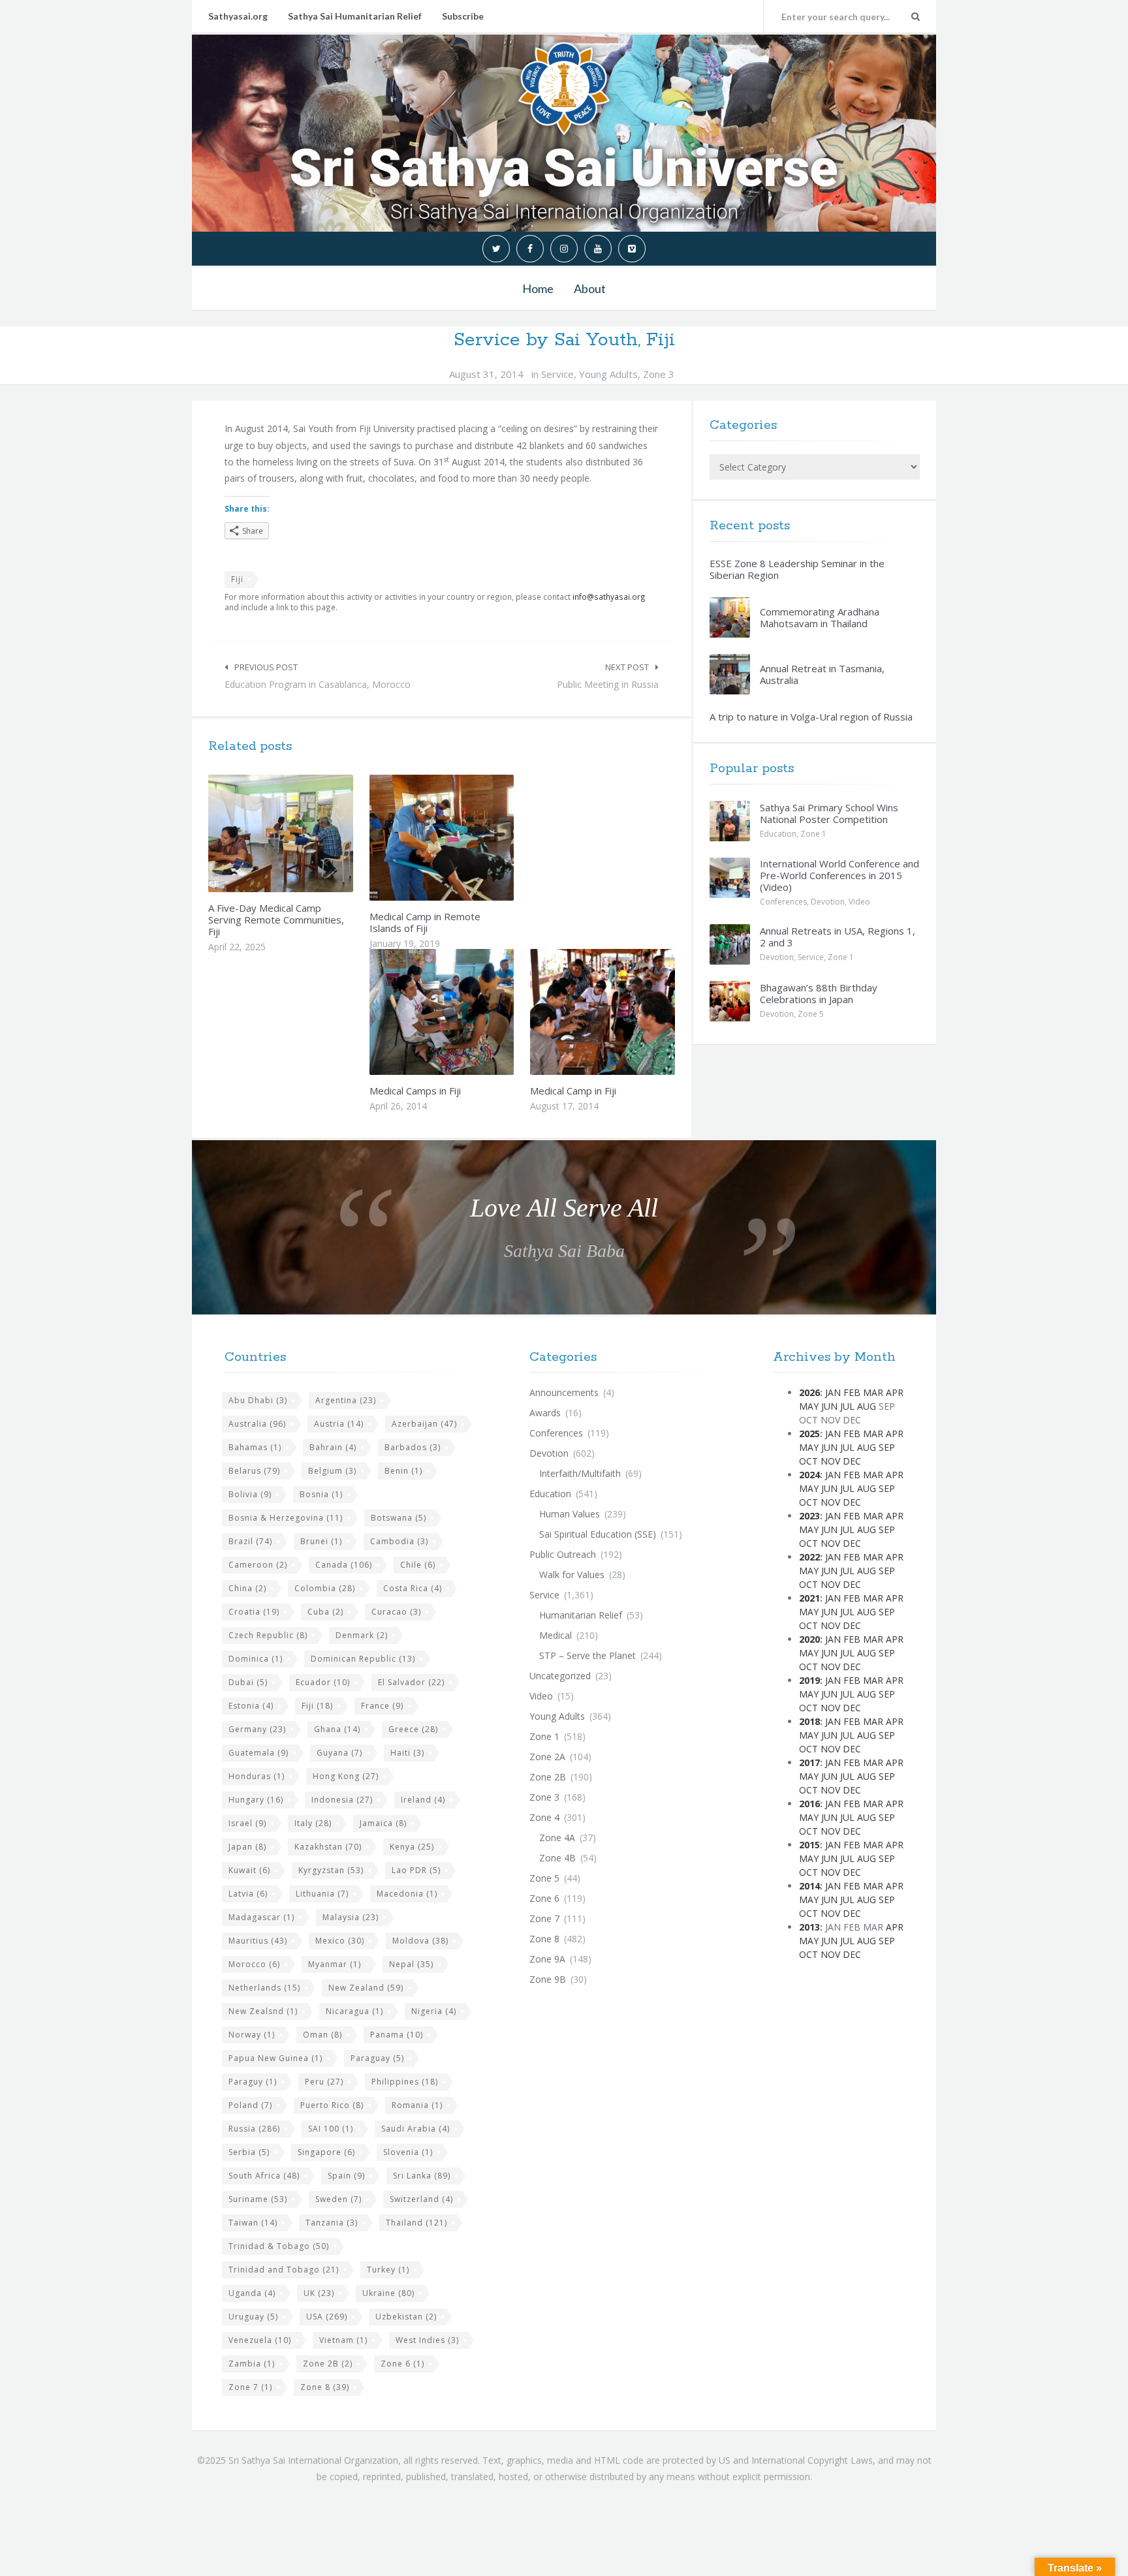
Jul (847, 1406)
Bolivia (250, 1494)
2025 (809, 1434)
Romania (417, 2105)
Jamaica (383, 1823)
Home (538, 288)
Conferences (783, 902)
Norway (252, 2035)
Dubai (248, 1682)
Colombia (325, 1588)
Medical (556, 1635)
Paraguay (377, 2058)
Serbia (249, 2152)
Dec (852, 1461)
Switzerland (421, 2199)
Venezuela (260, 2340)
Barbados (413, 1447)
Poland (250, 2105)
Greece (413, 1729)
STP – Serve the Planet (587, 1655)
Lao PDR (416, 1870)
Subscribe (463, 16)
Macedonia (407, 1894)
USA (327, 2317)
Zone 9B (548, 1979)
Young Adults (608, 374)
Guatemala (258, 1753)
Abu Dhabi (258, 1400)
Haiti (407, 1753)
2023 (809, 1516)
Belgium (332, 1471)
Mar (873, 1392)
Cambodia (399, 1541)
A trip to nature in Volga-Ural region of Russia (811, 717)
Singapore (326, 2152)
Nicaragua (354, 2011)
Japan (247, 1847)
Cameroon (258, 1565)
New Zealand (366, 1988)
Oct (808, 1461)
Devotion (828, 902)
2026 (809, 1392)
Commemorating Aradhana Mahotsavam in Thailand (820, 617)
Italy (313, 1823)
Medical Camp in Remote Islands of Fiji (425, 922)
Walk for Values (572, 1575)
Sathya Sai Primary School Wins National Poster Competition (829, 813)
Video (859, 902)
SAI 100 (331, 2129)
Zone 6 (402, 2364)
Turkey (388, 2270)
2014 (809, 1886)
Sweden (338, 2199)
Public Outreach (563, 1554)
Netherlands (264, 1988)
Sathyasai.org (238, 16)
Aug (867, 1406)
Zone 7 (250, 2387)
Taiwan (253, 2223)
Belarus (254, 1471)
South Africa (264, 2176)
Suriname (258, 2199)
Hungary (256, 1800)
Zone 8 (325, 2387)
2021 (809, 1598)
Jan (833, 1392)
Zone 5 (811, 1014)
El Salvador (411, 1682)
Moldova (420, 1941)
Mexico (340, 1941)
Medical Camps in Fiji (415, 1091)
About (590, 288)
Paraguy (253, 2082)
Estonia (251, 1706)
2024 (809, 1475)
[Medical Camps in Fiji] (472, 1012)
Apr (895, 1392)
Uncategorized (560, 1676)
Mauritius (258, 1941)
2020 (809, 1639)
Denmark (362, 1635)
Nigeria (434, 2011)
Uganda (252, 2293)
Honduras (257, 1776)
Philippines (405, 2082)
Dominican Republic (363, 1659)
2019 (809, 1680)
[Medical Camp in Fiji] (633, 1012)
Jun (829, 1406)
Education (778, 834)
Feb (852, 1392)
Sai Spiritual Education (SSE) (598, 1534)
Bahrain (333, 1447)
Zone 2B (328, 2364)
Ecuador (323, 1682)
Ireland (423, 1800)
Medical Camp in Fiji (573, 1091)
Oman (322, 2035)
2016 (809, 1804)
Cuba (325, 1612)
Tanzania (332, 2223)
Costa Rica (413, 1588)
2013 (809, 1927)
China (247, 1588)
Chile (418, 1565)
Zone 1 (813, 834)
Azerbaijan (424, 1424)
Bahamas (255, 1447)
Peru (324, 2082)
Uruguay (253, 2317)
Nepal (411, 1964)
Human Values (570, 1514)
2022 (809, 1557)
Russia (254, 2129)
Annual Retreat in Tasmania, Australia (822, 674)
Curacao (396, 1612)
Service (557, 374)
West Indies (427, 2340)
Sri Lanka (422, 2176)
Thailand (416, 2223)
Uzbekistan (406, 2317)
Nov (830, 1461)
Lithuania (322, 1894)
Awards (545, 1413)
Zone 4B (557, 1858)
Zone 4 (544, 1817)
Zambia (252, 2364)
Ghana (337, 1729)
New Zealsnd (263, 2011)
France (382, 1706)
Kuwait (249, 1870)
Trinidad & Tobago (279, 2246)
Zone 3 (659, 374)
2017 (809, 1762)
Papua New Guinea (275, 2058)
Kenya (412, 1847)
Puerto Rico (332, 2105)
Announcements (564, 1392)
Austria (339, 1424)
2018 (809, 1721)
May (809, 1406)
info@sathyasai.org (609, 597)
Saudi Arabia (415, 2129)
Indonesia (342, 1800)
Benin (403, 1471)
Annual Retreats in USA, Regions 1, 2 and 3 (838, 937)
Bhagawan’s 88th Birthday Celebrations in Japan (819, 993)
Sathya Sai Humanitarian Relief (355, 16)
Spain (346, 2176)
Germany (257, 1729)
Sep (887, 1447)
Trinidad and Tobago (284, 2270)
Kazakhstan (328, 1847)
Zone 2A (547, 1757)
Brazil (250, 1541)
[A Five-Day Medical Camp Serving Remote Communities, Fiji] (311, 833)
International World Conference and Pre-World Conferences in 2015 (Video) (839, 875)
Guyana (339, 1753)
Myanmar (335, 1964)
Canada (344, 1565)
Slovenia (408, 2152)
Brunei (321, 1541)
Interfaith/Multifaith (580, 1473)
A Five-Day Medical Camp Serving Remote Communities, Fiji (276, 920)
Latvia (248, 1894)
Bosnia (321, 1494)
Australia (257, 1424)
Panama (397, 2035)
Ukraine (388, 2293)
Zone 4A (557, 1838)
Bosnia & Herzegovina (286, 1518)
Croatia (254, 1612)
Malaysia (351, 1917)
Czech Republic (268, 1635)
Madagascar (261, 1917)
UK (319, 2293)
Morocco (254, 1964)
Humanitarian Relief (581, 1615)
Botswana (399, 1518)
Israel (247, 1823)
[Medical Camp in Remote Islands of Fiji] (472, 837)
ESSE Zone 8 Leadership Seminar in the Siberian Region (797, 569)
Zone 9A (547, 1959)
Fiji (237, 579)
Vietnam (343, 2340)
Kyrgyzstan (331, 1870)
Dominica (256, 1659)
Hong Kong (346, 1776)
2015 (809, 1845)
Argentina (346, 1400)
